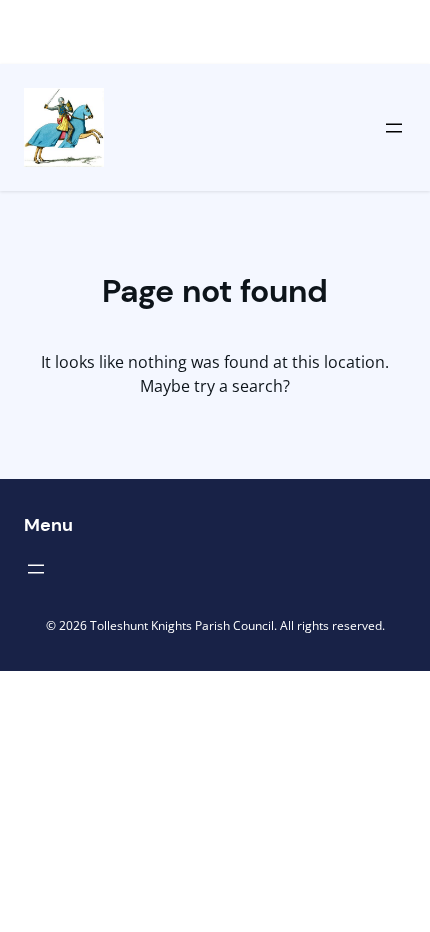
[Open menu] (394, 128)
